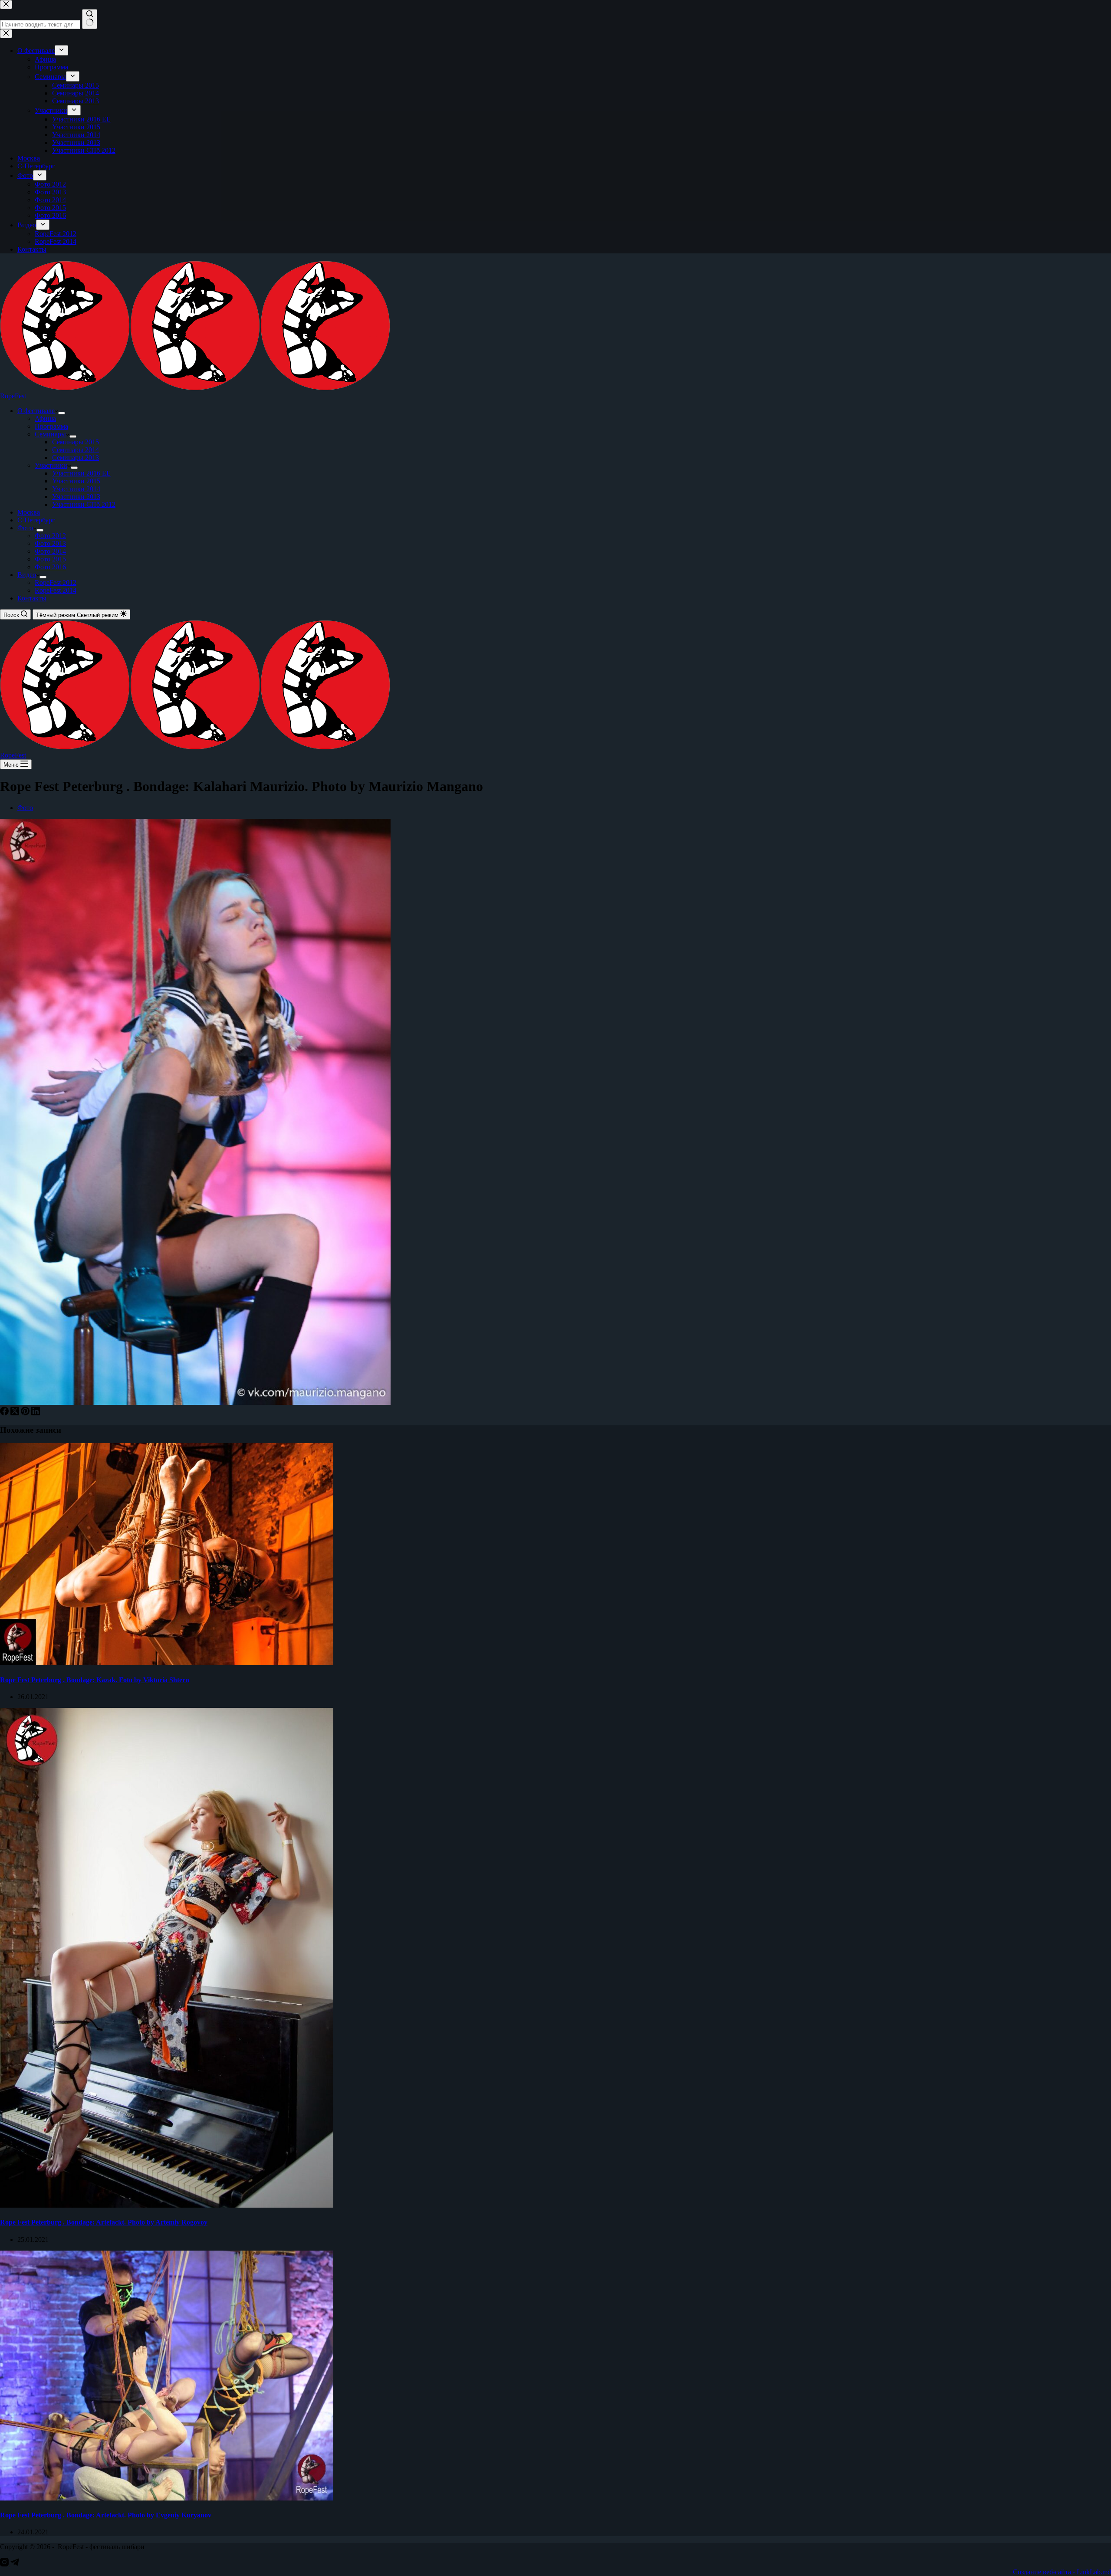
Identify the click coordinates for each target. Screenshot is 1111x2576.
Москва (29, 512)
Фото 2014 (50, 551)
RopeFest (13, 396)
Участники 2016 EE (81, 473)
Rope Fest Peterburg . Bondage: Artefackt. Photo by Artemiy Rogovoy (104, 2222)
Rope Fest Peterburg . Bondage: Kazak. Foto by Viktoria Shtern (95, 1680)
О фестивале (36, 411)
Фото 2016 (50, 567)
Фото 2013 (50, 543)
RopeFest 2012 (56, 582)
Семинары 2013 (76, 458)
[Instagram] (5, 2564)
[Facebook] (5, 1413)
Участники (51, 465)
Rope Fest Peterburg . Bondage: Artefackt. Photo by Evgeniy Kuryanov (106, 2515)
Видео (27, 575)
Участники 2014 (76, 489)
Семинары (50, 434)
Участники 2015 (76, 481)
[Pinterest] (26, 1413)
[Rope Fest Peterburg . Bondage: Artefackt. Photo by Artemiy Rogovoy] (167, 2205)
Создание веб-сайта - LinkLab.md (1062, 2572)
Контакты (32, 598)
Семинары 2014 (76, 450)
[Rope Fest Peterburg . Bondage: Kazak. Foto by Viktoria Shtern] (167, 1663)
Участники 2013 (76, 497)
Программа (51, 426)
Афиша (45, 418)
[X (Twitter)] (16, 1413)
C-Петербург (36, 520)
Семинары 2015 (76, 442)
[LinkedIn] (36, 1413)
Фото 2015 (50, 559)
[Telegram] (15, 2564)
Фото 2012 (50, 536)
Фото (25, 528)
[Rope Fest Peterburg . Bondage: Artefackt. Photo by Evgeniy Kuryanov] (167, 2498)
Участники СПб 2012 (84, 504)
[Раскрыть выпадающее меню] (62, 413)
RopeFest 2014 (56, 590)
